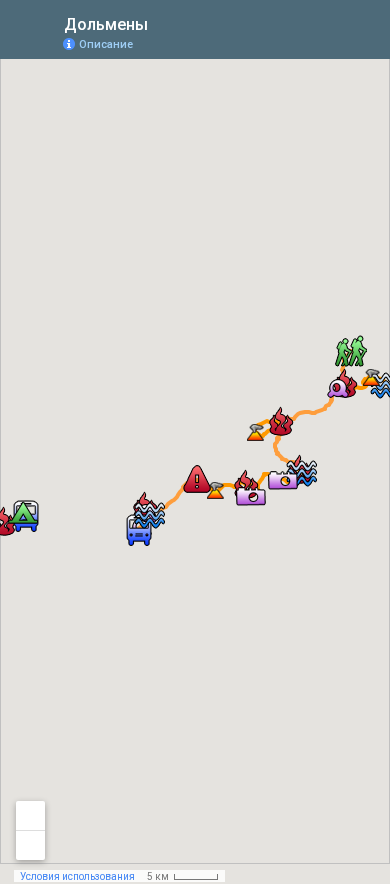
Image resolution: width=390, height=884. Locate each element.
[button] (351, 351)
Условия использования (77, 876)
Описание (106, 44)
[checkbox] (163, 22)
